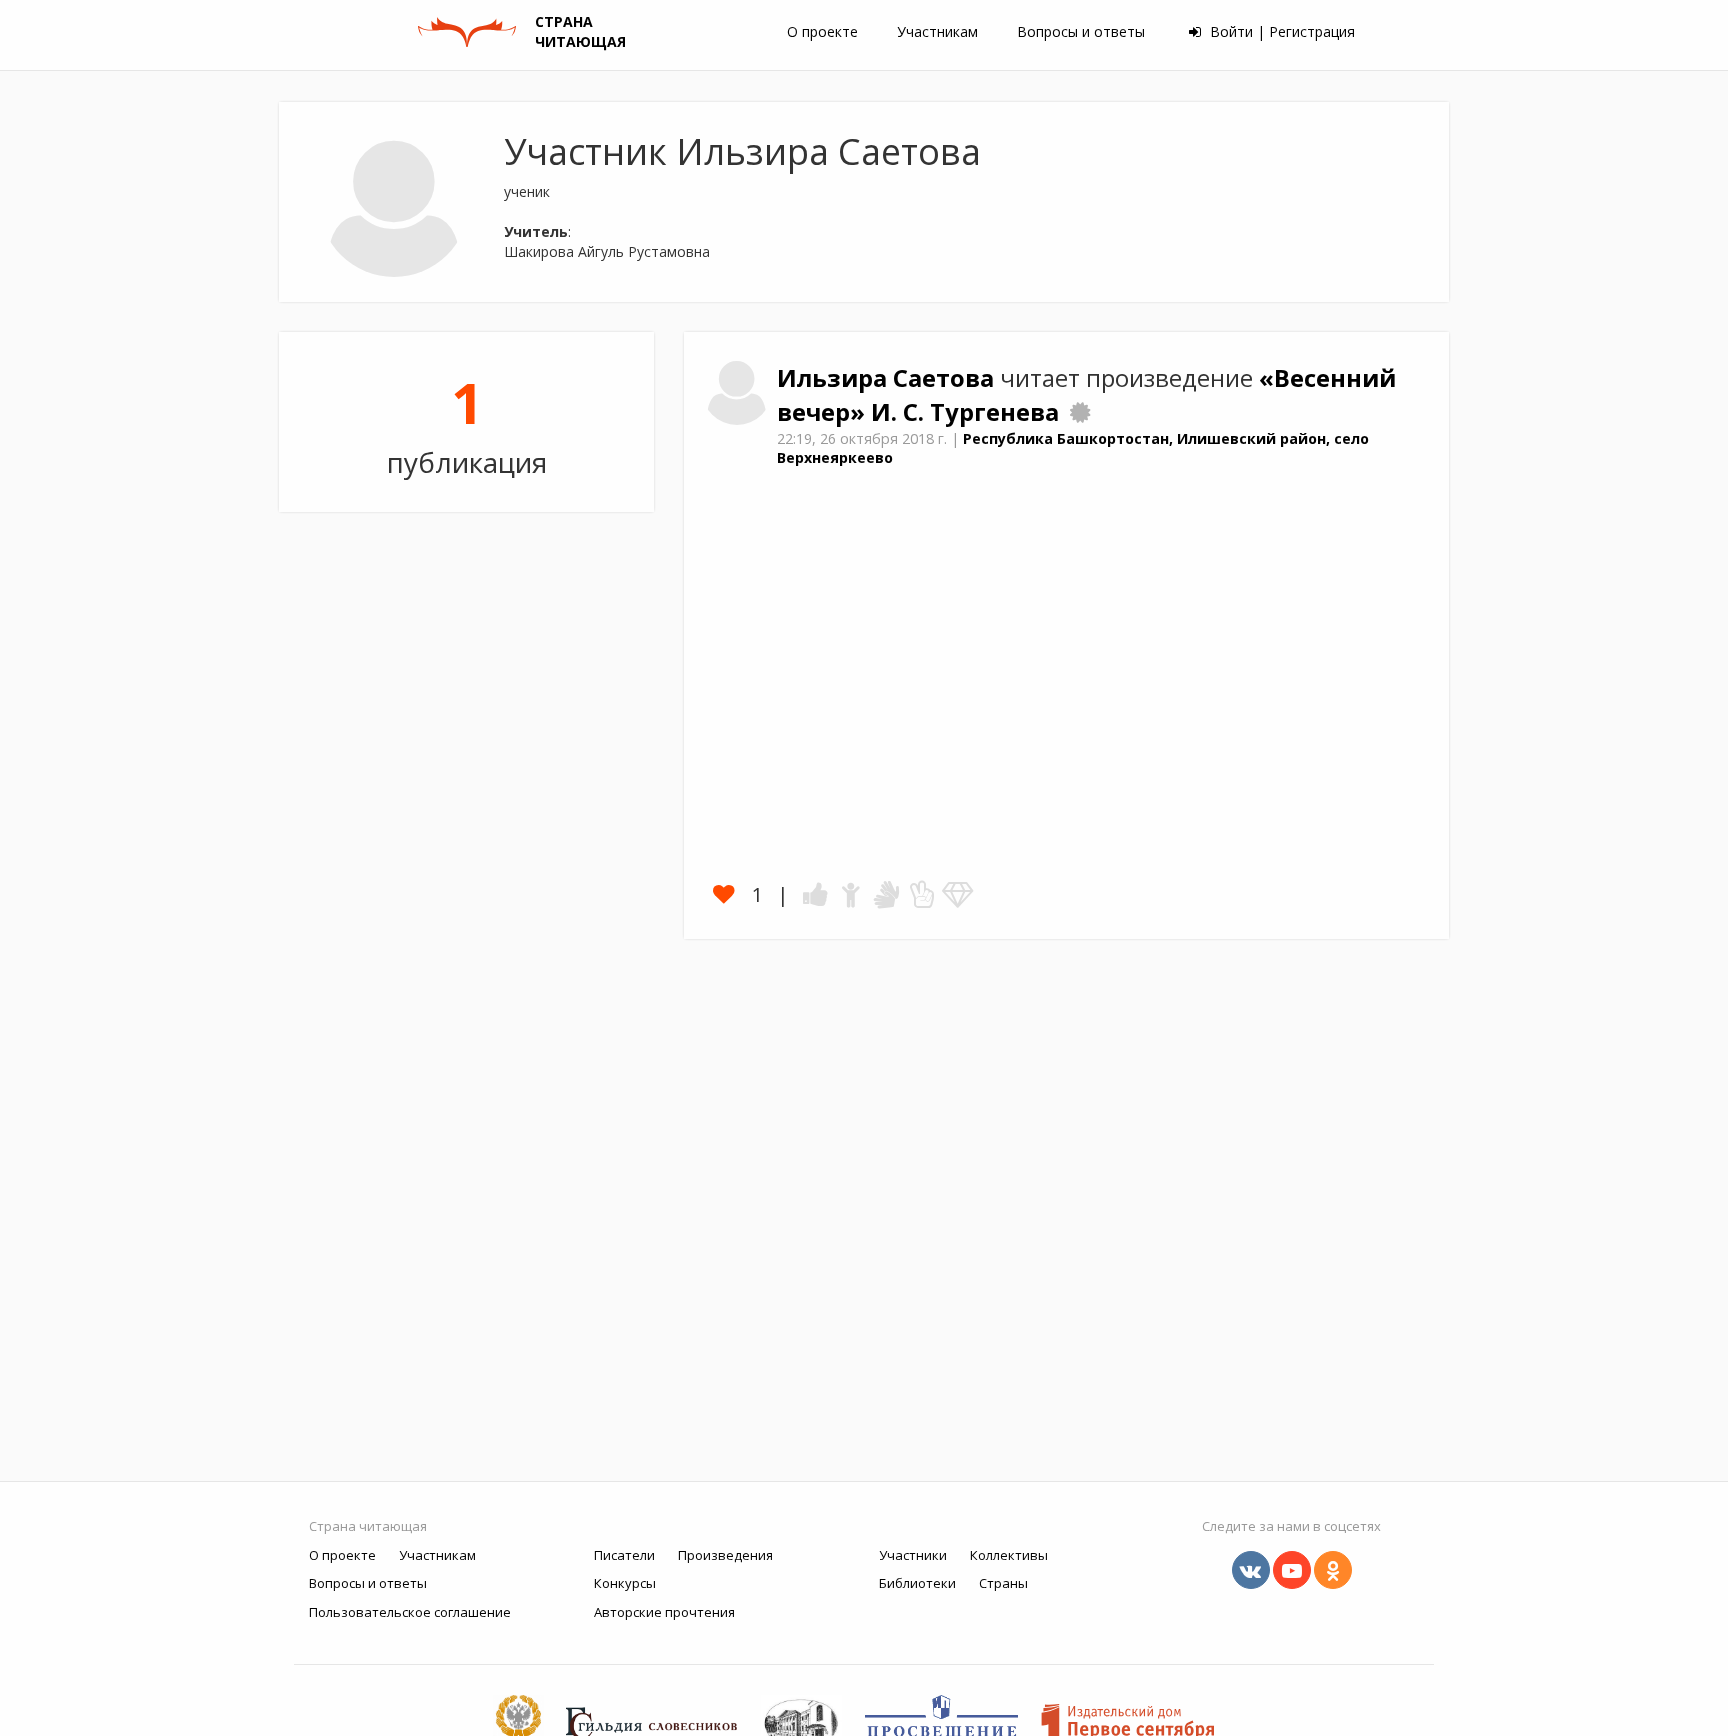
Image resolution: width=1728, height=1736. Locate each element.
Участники (913, 1555)
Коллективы (1009, 1555)
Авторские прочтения (664, 1612)
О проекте (822, 31)
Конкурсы (625, 1583)
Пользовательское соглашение (410, 1612)
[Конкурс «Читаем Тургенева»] (1080, 412)
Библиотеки (917, 1583)
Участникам (937, 31)
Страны (1003, 1583)
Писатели (624, 1555)
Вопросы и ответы (1081, 31)
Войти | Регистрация (1280, 31)
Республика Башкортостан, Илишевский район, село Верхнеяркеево (1073, 448)
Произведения (725, 1555)
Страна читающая (368, 1526)
